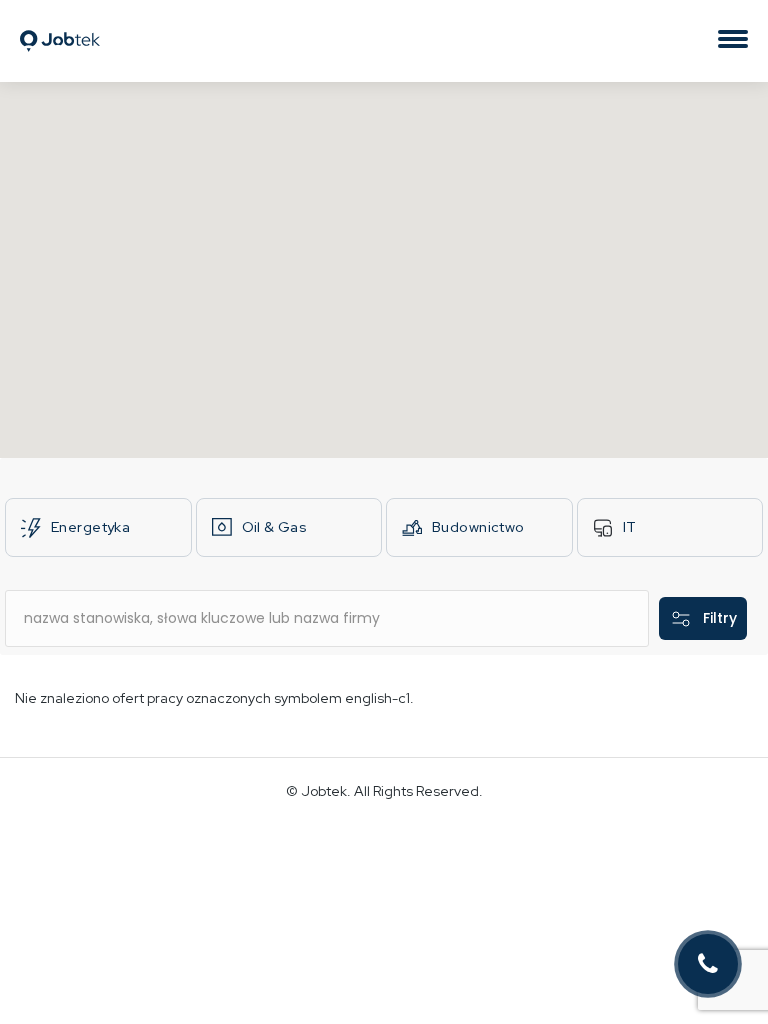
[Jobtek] (60, 22)
